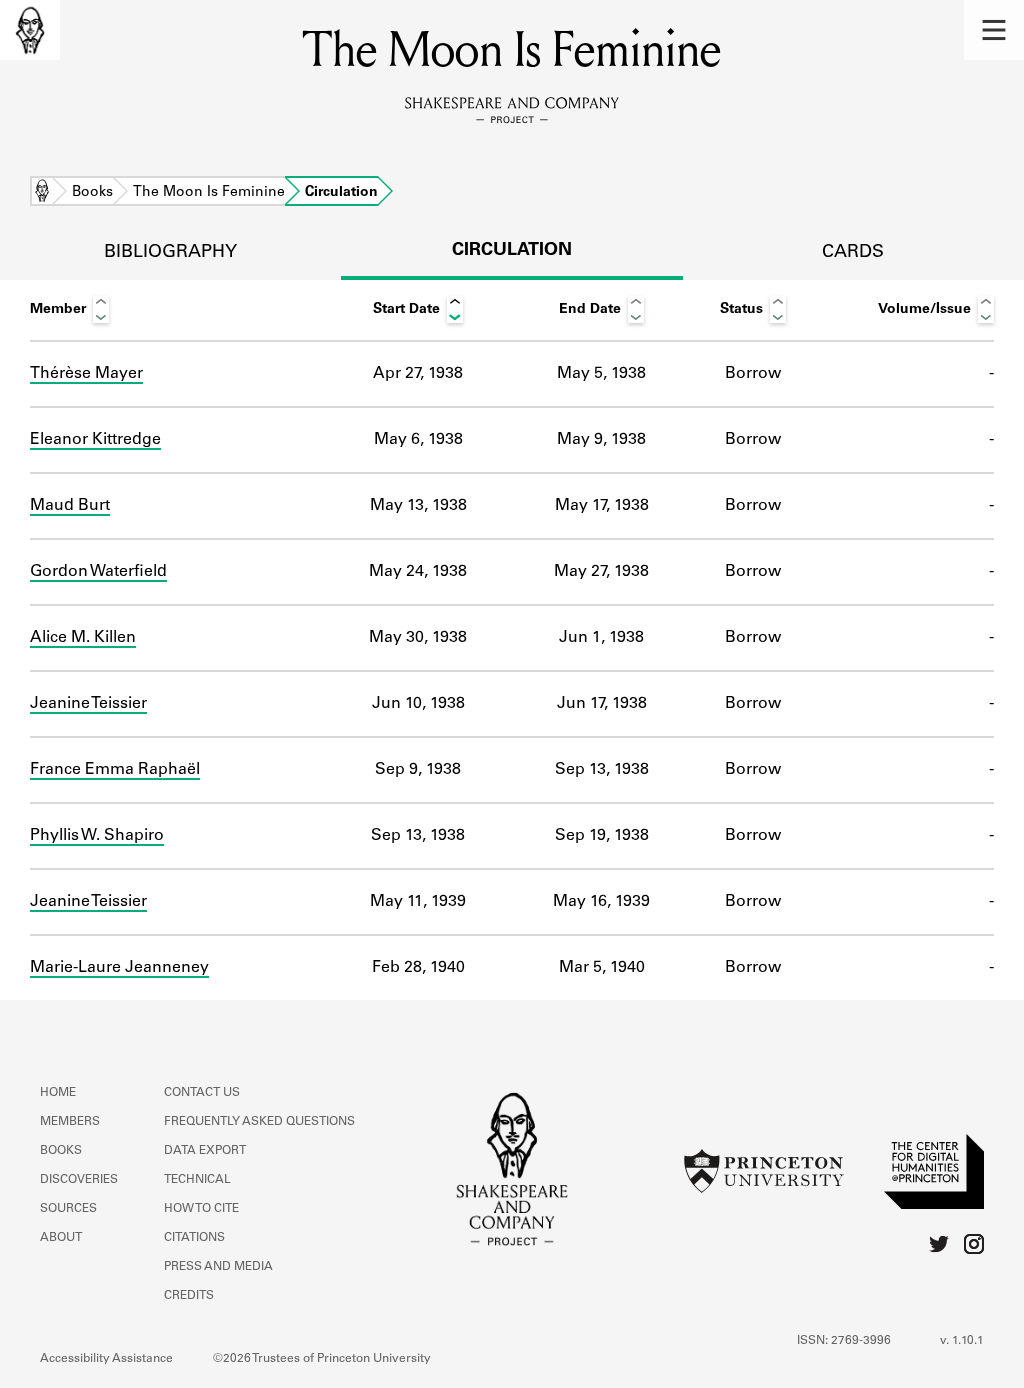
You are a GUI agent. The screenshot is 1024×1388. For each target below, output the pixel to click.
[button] (994, 30)
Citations (194, 1238)
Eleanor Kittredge (95, 440)
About (61, 1238)
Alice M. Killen (83, 638)
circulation (512, 251)
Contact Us (202, 1093)
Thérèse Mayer (86, 374)
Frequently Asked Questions (259, 1122)
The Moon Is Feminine (209, 193)
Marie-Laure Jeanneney (119, 968)
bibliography (170, 253)
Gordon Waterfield (98, 572)
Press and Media (218, 1267)
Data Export (205, 1151)
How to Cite (201, 1209)
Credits (189, 1296)
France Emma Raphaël (115, 770)
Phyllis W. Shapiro (97, 836)
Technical (197, 1180)
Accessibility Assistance (106, 1359)
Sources (68, 1209)
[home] (30, 30)
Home (42, 193)
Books (92, 193)
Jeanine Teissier (88, 704)
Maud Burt (70, 506)
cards (853, 253)
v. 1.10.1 (962, 1341)
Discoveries (79, 1180)
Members (70, 1122)
